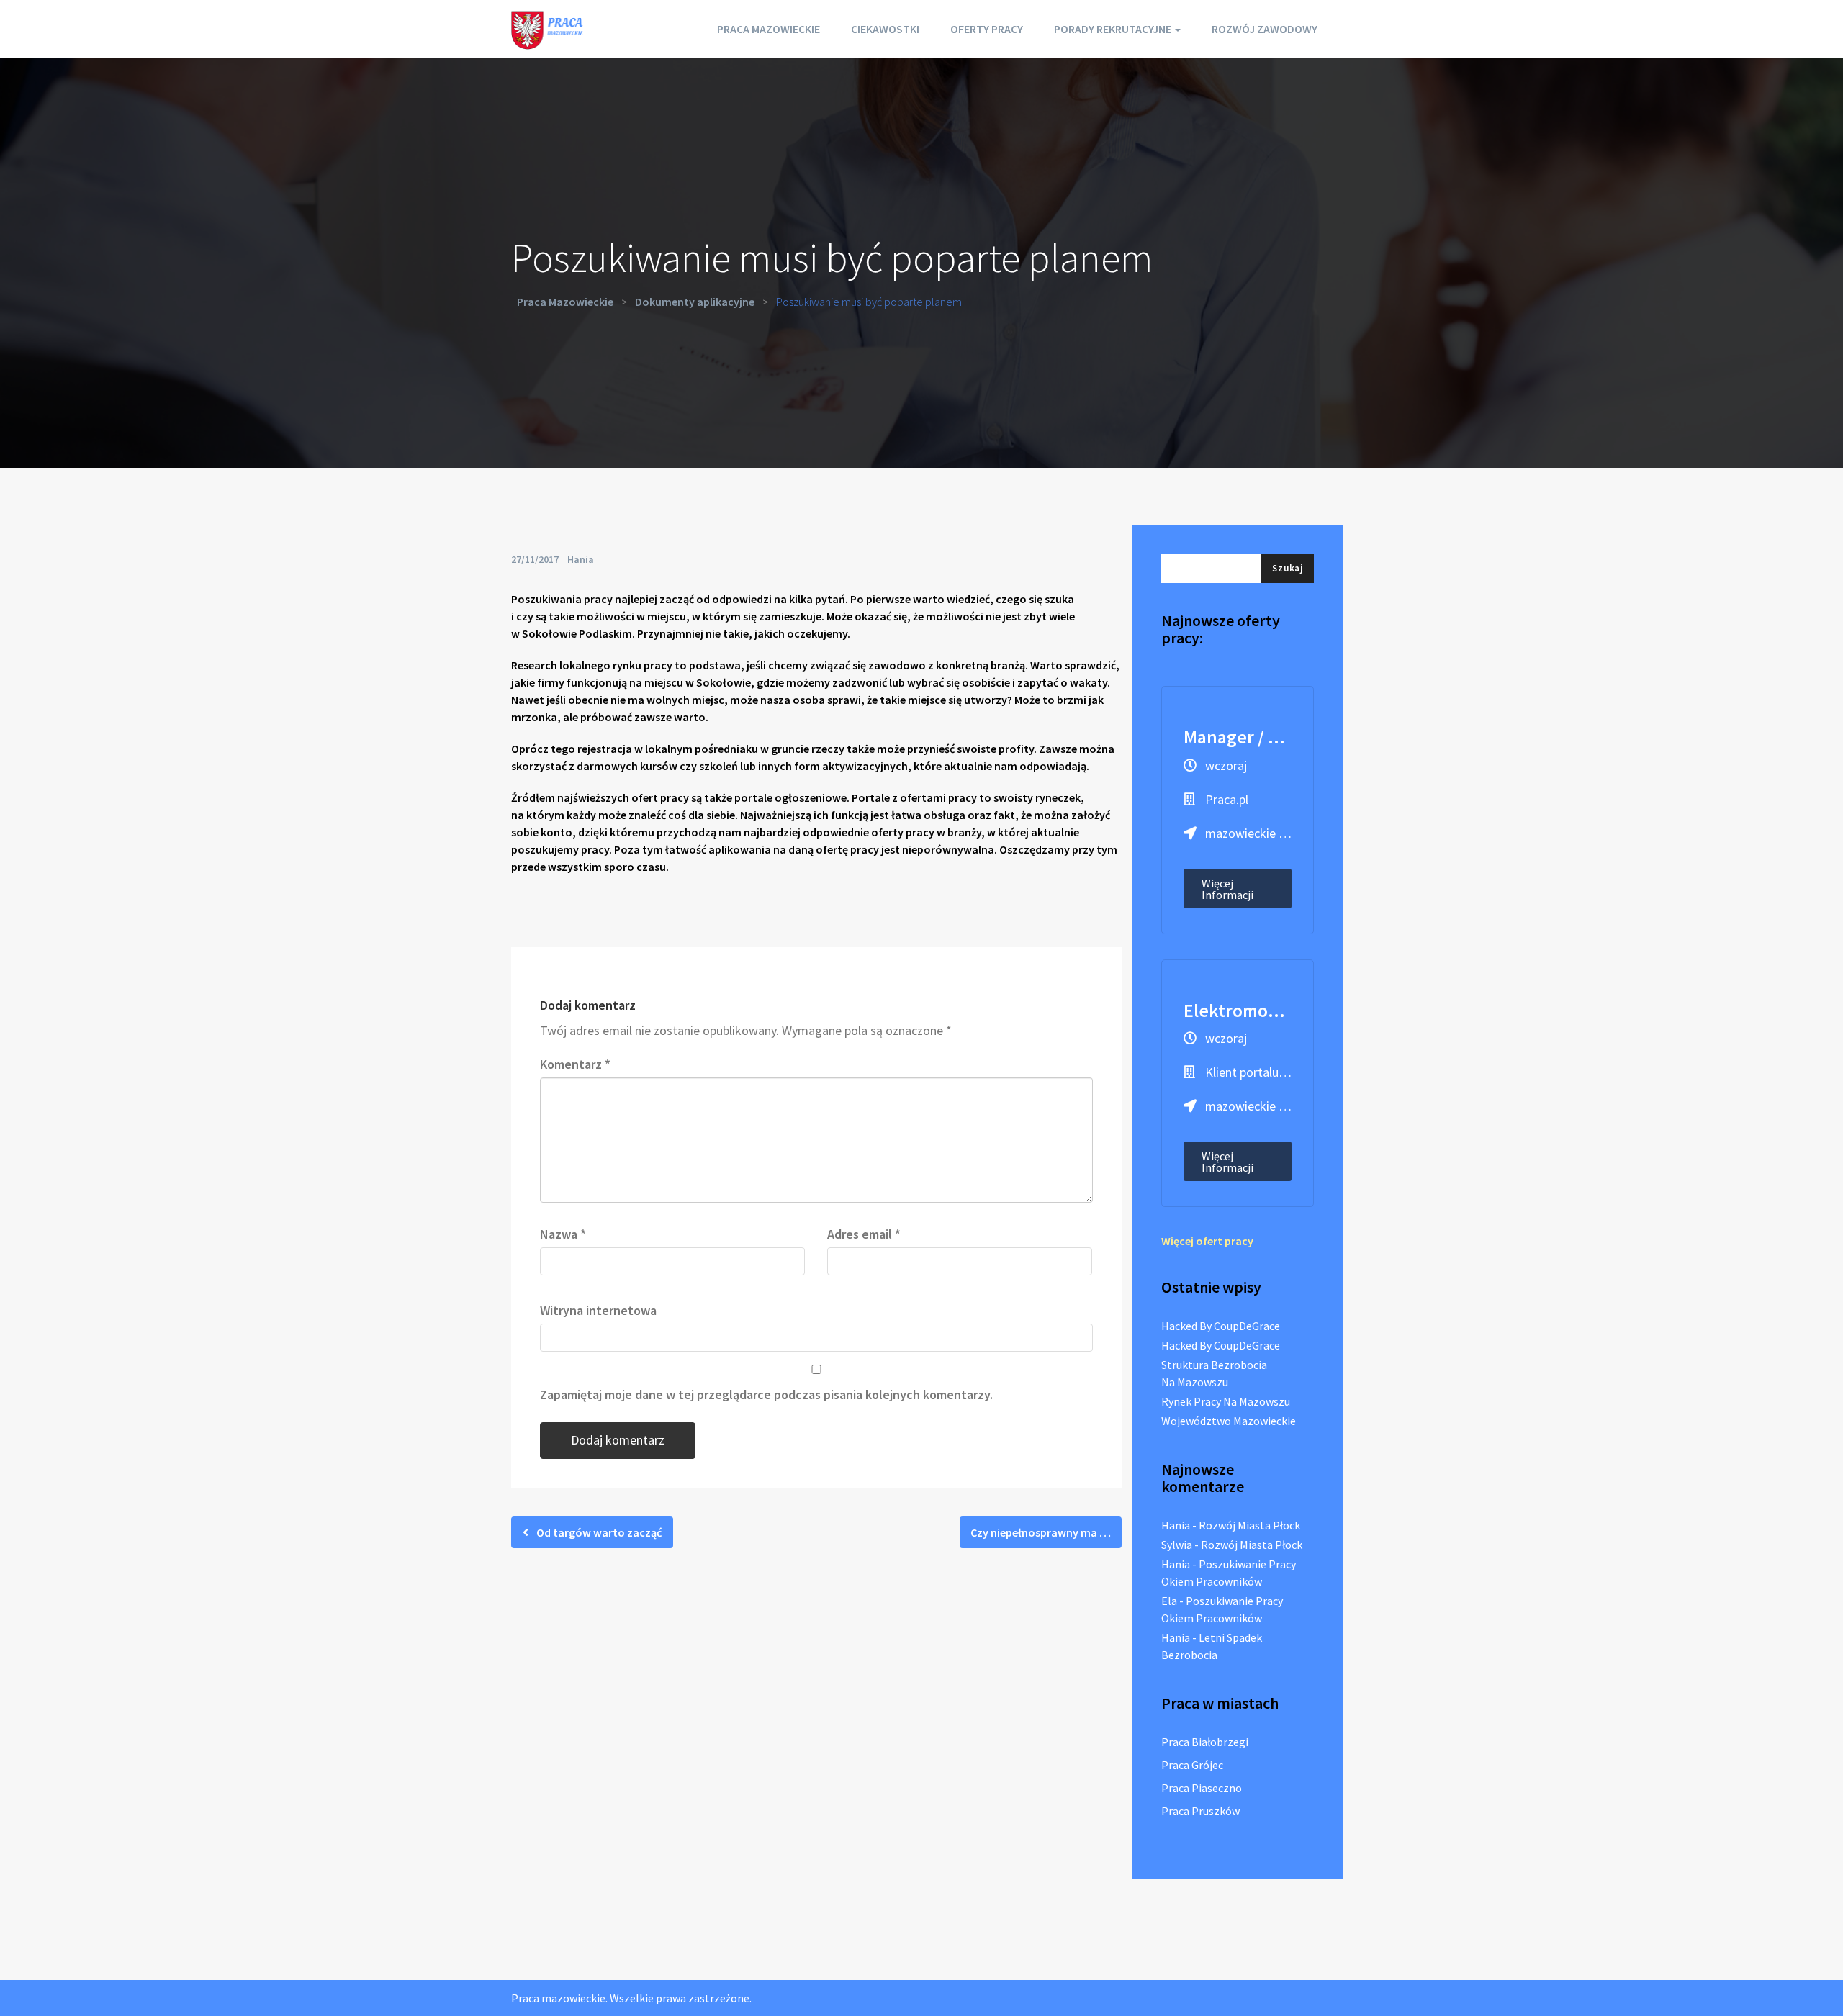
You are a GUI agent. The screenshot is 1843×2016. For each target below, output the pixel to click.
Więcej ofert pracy (1207, 1241)
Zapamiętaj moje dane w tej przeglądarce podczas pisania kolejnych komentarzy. (766, 1395)
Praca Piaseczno (1202, 1788)
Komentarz (575, 1064)
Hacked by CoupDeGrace (1221, 1326)
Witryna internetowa (598, 1310)
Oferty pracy (987, 29)
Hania (581, 559)
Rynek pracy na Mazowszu (1226, 1401)
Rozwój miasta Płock (1249, 1525)
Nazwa (563, 1234)
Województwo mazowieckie (1229, 1421)
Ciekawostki (885, 29)
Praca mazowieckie (769, 29)
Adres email (864, 1234)
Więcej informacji (1227, 889)
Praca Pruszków (1200, 1811)
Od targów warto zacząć (598, 1532)
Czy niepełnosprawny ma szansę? (1046, 1532)
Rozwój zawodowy (1265, 29)
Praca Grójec (1192, 1765)
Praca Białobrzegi (1205, 1742)
